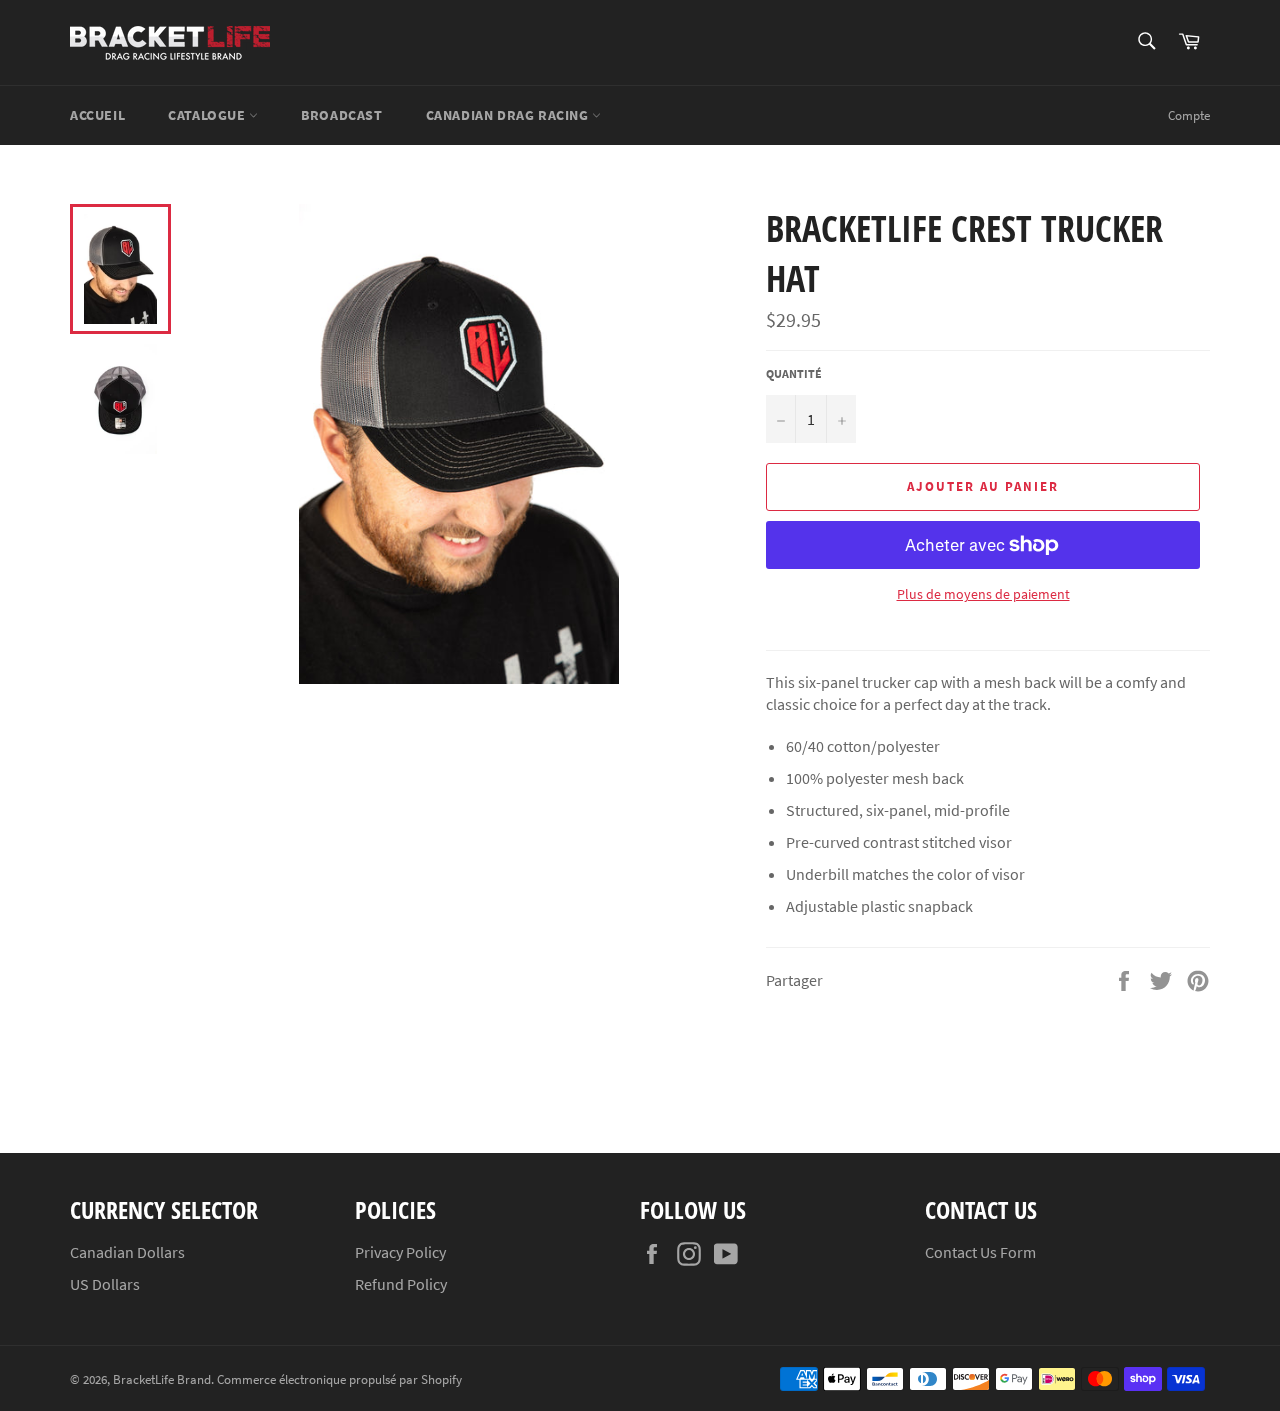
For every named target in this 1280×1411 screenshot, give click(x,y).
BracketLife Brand (162, 1379)
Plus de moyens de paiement (983, 594)
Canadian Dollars (127, 1252)
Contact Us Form (980, 1252)
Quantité (794, 373)
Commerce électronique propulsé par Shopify (339, 1379)
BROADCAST (341, 115)
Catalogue (208, 115)
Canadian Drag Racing (509, 115)
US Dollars (105, 1284)
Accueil (97, 115)
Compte (1189, 115)
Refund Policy (401, 1284)
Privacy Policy (400, 1252)
